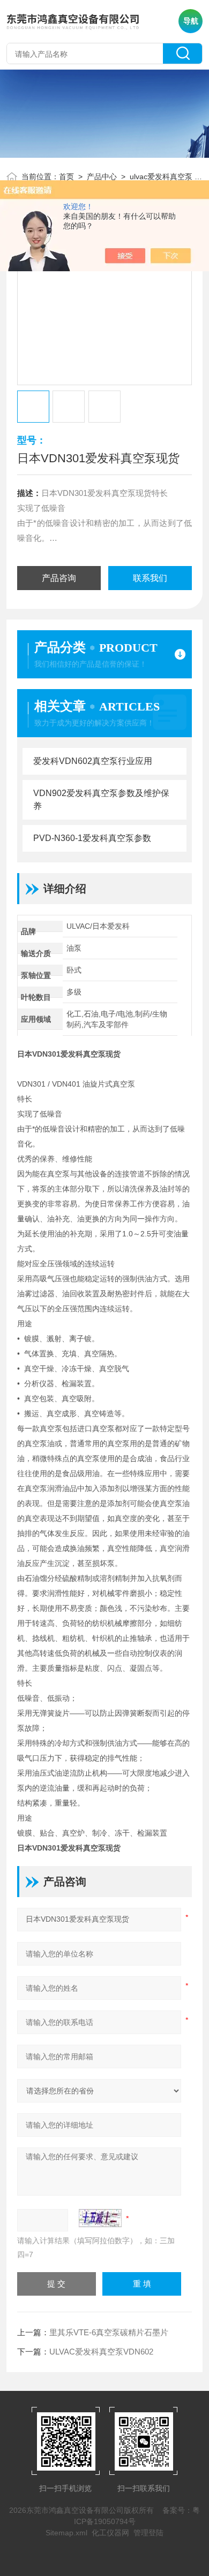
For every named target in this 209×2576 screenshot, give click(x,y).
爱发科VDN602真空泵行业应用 (93, 761)
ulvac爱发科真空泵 (161, 177)
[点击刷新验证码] (100, 2218)
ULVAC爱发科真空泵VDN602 (101, 2352)
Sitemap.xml (66, 2533)
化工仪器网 (110, 2533)
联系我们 (150, 578)
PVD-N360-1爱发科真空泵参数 (92, 838)
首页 (66, 177)
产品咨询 (59, 578)
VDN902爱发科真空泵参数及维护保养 (101, 800)
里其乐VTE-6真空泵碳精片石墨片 (109, 2332)
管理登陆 (148, 2533)
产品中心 (102, 177)
